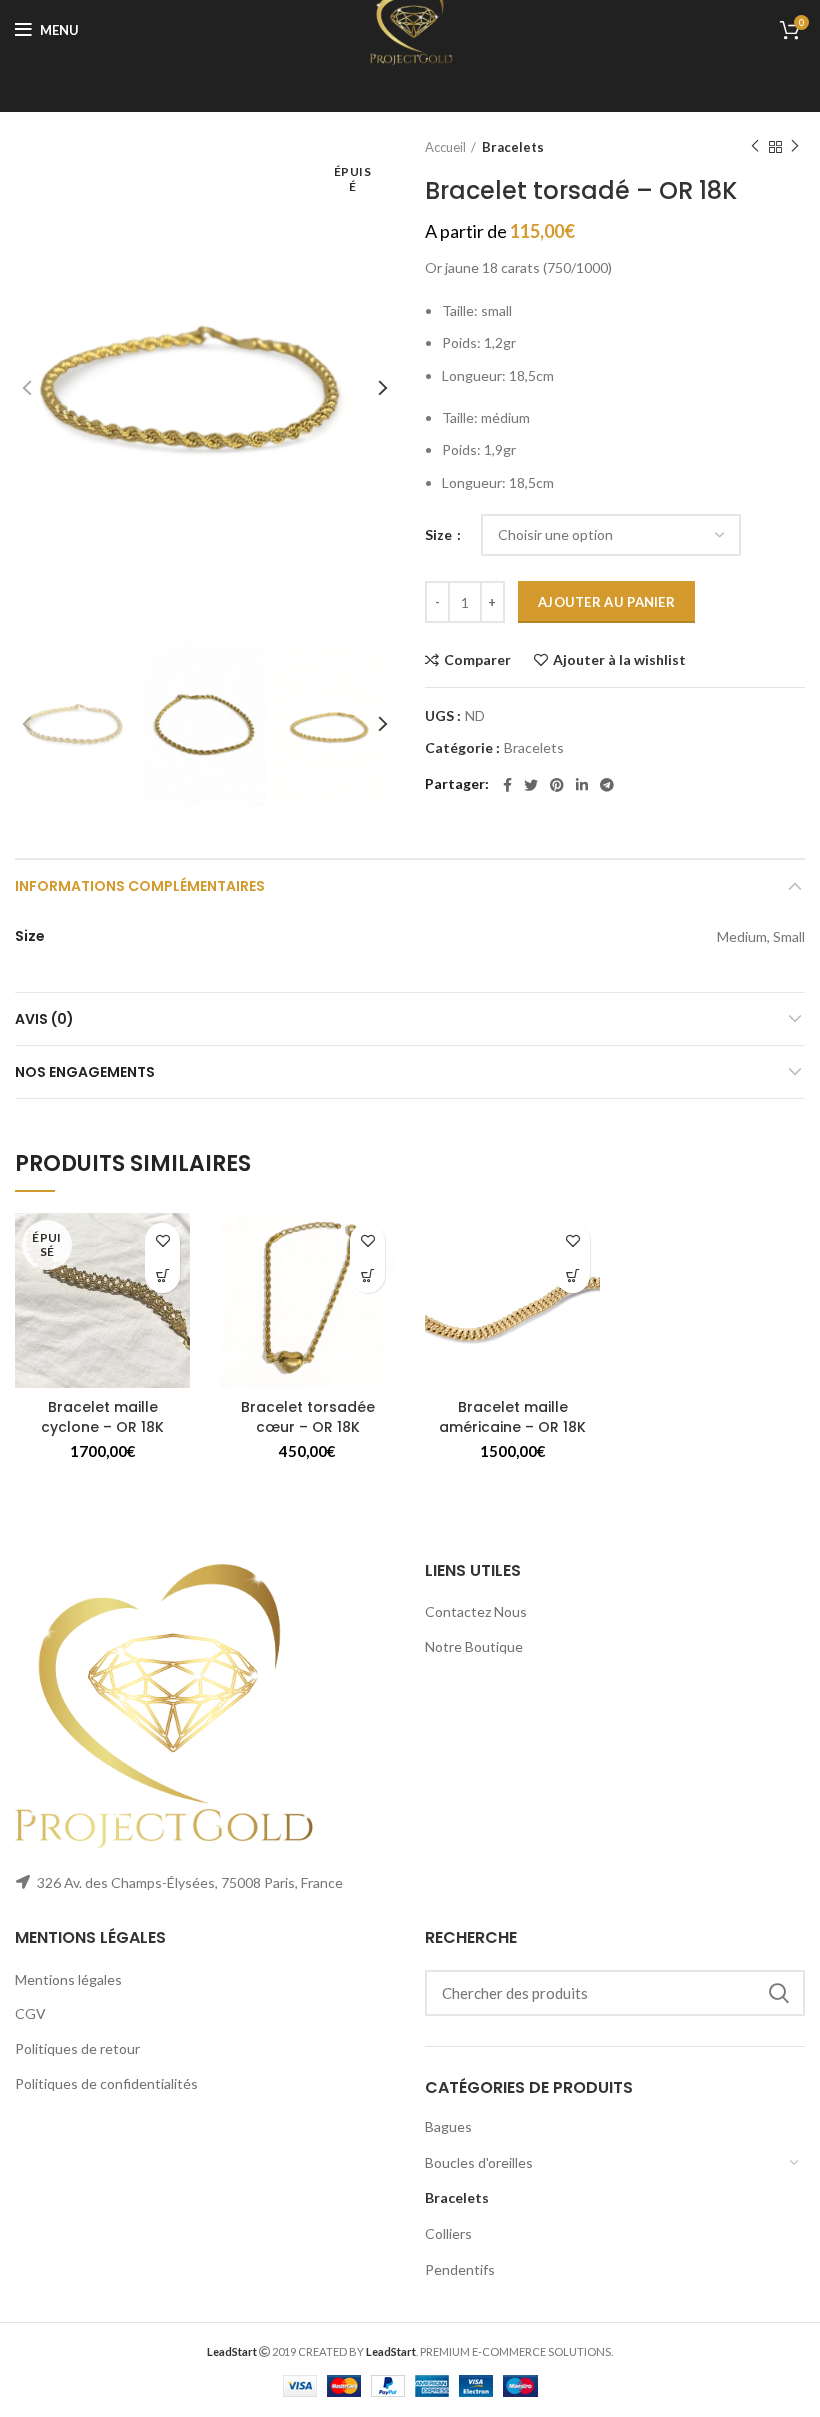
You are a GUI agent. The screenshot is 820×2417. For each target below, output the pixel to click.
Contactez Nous (476, 1611)
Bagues (448, 2126)
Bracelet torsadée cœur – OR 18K (308, 1417)
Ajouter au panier (606, 602)
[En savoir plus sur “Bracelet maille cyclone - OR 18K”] (162, 1275)
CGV (30, 2013)
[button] (367, 1275)
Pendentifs (460, 2269)
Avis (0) (44, 1019)
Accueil (445, 147)
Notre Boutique (474, 1646)
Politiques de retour (77, 2048)
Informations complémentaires (140, 886)
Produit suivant (795, 147)
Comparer (477, 660)
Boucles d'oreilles (479, 2162)
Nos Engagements (85, 1072)
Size (440, 534)
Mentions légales (68, 1979)
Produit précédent (755, 147)
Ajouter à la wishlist (619, 660)
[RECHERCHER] (778, 1993)
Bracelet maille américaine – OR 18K (512, 1417)
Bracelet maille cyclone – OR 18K (102, 1417)
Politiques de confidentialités (106, 2083)
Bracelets (513, 147)
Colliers (448, 2233)
